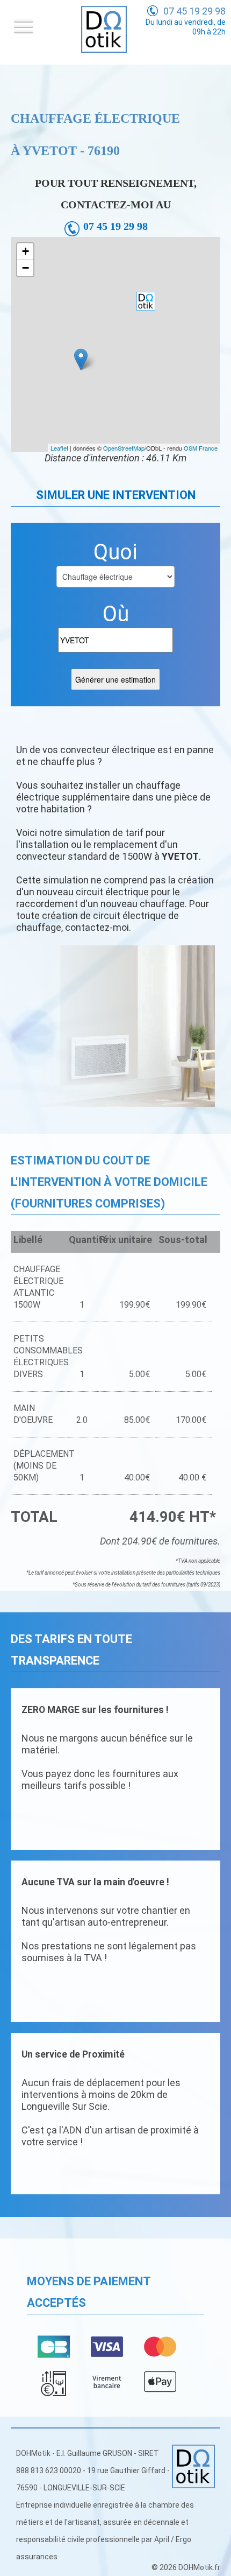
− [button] (26, 268)
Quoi (115, 552)
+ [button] (26, 251)
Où (116, 614)
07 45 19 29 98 (194, 11)
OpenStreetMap (124, 448)
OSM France (201, 448)
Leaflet (59, 448)
